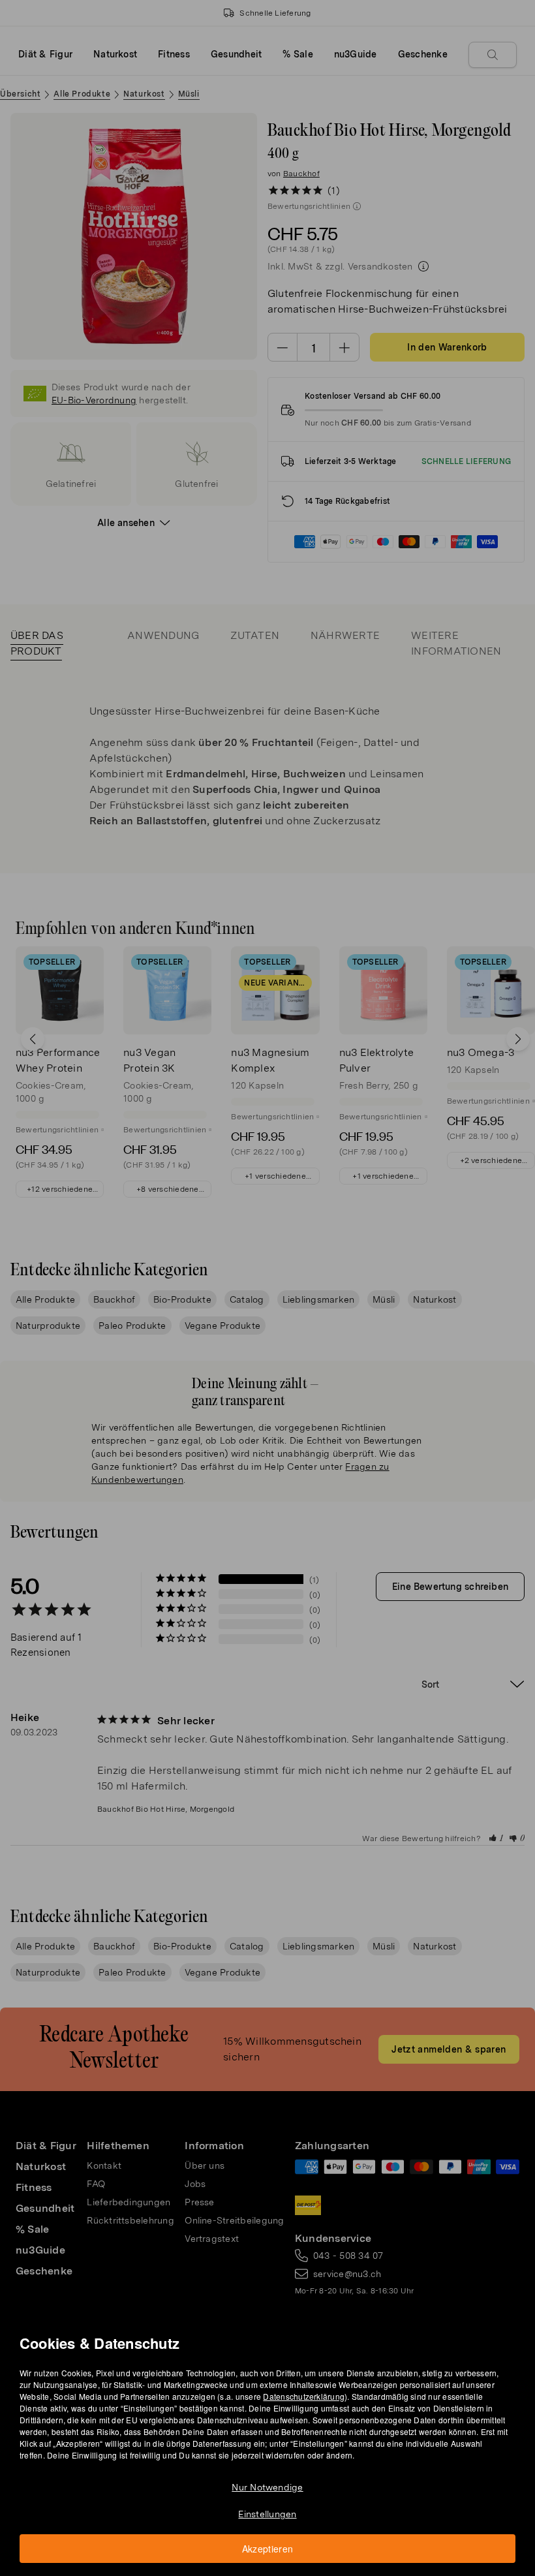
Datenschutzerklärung (304, 2396)
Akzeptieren (268, 2549)
